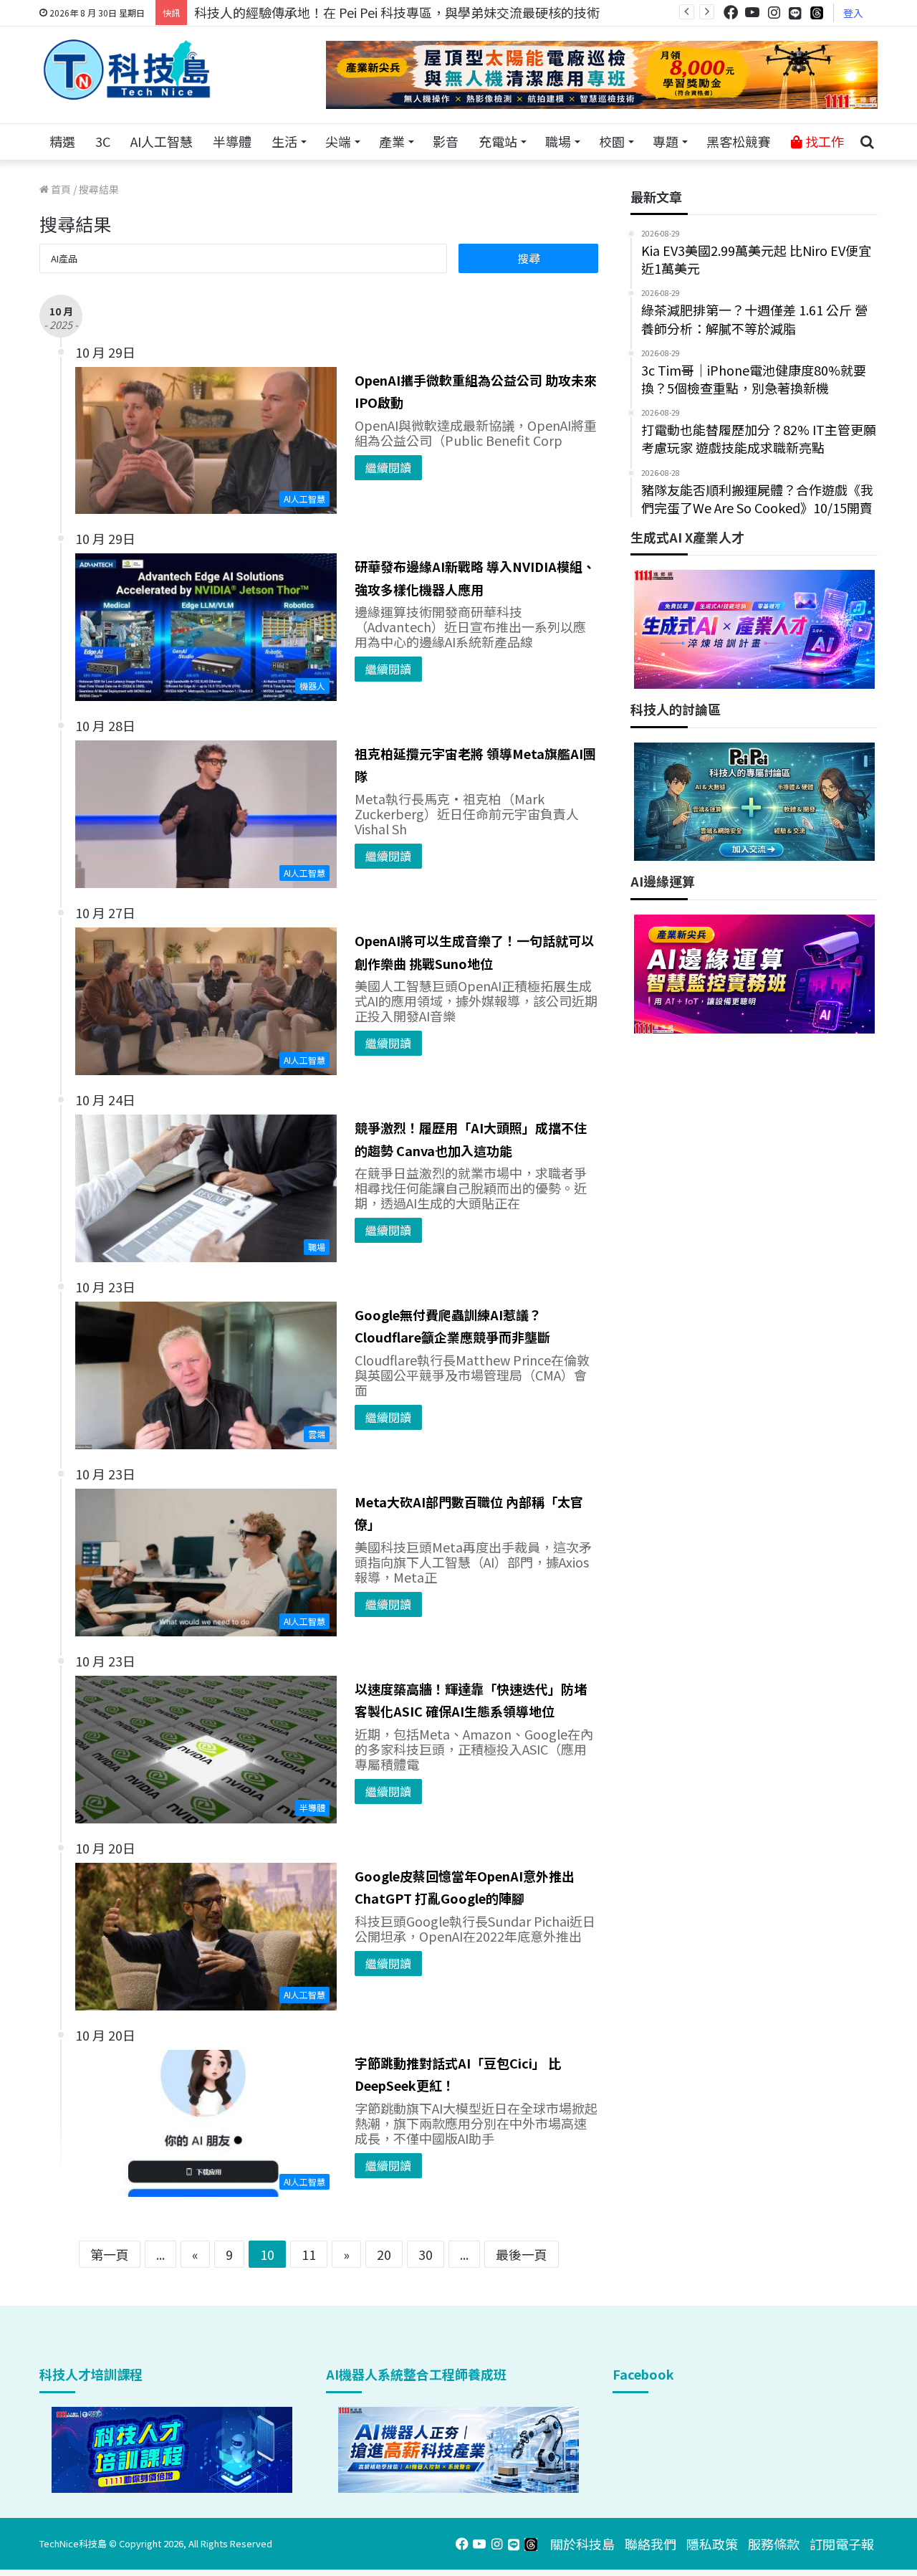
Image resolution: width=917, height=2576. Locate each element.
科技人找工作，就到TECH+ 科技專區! (302, 12)
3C (103, 141)
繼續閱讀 (388, 467)
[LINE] (795, 13)
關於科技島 (582, 2544)
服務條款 (774, 2544)
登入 (853, 13)
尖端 (338, 141)
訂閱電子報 (842, 2544)
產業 (392, 141)
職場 (558, 141)
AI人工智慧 (162, 141)
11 (309, 2254)
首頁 (60, 189)
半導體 (232, 141)
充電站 (498, 141)
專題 (666, 141)
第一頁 (110, 2254)
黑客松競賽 (739, 141)
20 (384, 2254)
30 (426, 2254)
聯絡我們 (650, 2544)
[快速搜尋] (867, 142)
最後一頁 (522, 2254)
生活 (284, 141)
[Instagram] (774, 13)
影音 (446, 141)
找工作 (823, 141)
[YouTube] (752, 13)
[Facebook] (731, 13)
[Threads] (817, 13)
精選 (62, 141)
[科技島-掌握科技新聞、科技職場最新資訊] (127, 70)
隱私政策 (712, 2544)
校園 (612, 141)
